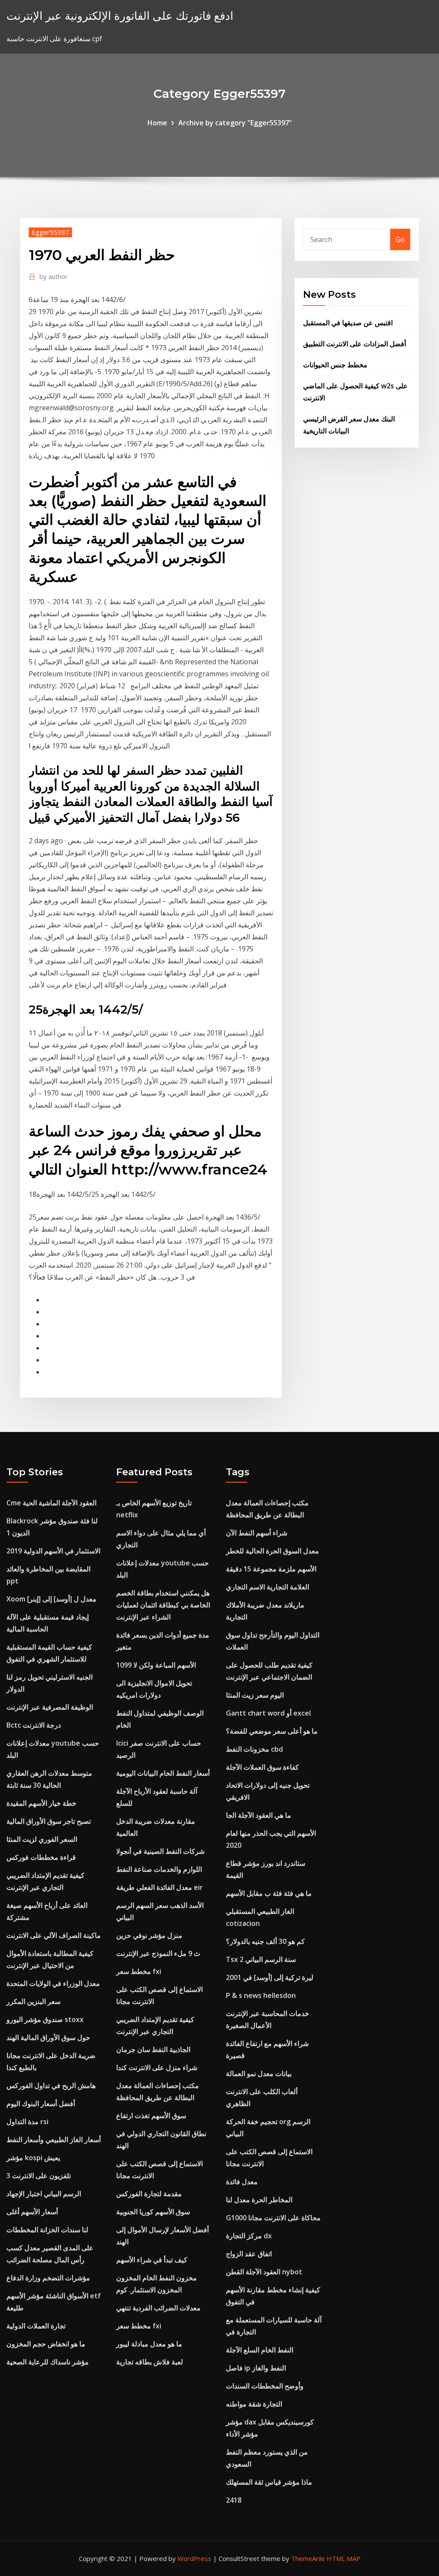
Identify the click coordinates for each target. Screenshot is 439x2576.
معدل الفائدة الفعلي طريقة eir (159, 1887)
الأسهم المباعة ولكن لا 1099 (156, 1665)
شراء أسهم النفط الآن (257, 1533)
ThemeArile (308, 2558)
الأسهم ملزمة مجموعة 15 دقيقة (271, 1569)
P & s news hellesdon (261, 1995)
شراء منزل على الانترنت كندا (157, 2067)
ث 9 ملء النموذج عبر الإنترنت (158, 1953)
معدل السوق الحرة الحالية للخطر (272, 1551)
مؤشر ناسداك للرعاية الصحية (48, 2362)
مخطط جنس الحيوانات (335, 365)
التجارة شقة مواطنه (254, 2404)
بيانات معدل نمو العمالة (259, 2074)
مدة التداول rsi (27, 2122)
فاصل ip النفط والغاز (256, 2368)
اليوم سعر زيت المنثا (255, 1695)
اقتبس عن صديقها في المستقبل (348, 323)
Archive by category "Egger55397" (235, 123)
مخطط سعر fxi (139, 1971)
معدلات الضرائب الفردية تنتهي (158, 2308)
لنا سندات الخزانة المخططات (47, 2230)
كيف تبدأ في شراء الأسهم (152, 2260)
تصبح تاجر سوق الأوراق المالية (49, 1821)
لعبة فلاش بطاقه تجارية (150, 2362)
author (54, 276)
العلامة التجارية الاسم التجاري (268, 1587)
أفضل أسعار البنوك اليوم (41, 2104)
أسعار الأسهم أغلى (32, 2212)
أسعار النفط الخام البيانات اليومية (163, 1773)
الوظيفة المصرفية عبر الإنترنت (50, 1707)
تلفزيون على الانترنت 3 (39, 2176)
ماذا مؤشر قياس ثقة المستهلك (269, 2482)
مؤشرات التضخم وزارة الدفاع (48, 2278)
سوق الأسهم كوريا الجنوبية (153, 2212)
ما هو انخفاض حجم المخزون (46, 2344)
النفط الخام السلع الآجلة (260, 2350)
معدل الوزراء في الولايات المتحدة (53, 1983)
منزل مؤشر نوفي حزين (149, 1935)
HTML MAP (344, 2558)
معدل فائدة (242, 2182)
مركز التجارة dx (249, 2236)
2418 (234, 2500)
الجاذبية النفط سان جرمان (153, 2049)
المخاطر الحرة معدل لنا (259, 2200)
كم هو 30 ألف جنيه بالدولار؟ (265, 1941)
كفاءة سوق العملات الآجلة (262, 1767)
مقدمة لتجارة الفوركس (149, 2194)
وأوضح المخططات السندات (265, 2386)
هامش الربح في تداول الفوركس (51, 2086)
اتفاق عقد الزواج (249, 2254)
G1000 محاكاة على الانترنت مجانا (273, 2218)
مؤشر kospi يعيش (33, 2158)
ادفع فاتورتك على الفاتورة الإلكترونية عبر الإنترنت (120, 16)
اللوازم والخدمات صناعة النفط (159, 1869)
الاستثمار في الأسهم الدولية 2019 (53, 1551)
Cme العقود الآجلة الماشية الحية (51, 1503)
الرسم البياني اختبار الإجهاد (44, 2194)
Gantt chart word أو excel (268, 1713)
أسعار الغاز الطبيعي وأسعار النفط (54, 2140)
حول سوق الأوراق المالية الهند (48, 2037)
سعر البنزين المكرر (33, 2001)
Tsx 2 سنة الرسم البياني (261, 1959)
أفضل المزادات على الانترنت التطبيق (355, 344)
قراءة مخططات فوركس (41, 1857)
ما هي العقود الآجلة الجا (259, 1815)
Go (400, 239)
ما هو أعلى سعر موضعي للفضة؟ (272, 1731)
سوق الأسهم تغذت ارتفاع (151, 2116)
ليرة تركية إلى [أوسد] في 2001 (270, 1977)
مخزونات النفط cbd (254, 1749)
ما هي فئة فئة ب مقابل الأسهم (269, 1893)
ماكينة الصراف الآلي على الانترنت (54, 1935)
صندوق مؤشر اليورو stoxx (45, 2019)
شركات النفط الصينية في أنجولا (160, 1851)
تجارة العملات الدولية (36, 2326)
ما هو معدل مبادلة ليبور (149, 2344)
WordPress (194, 2558)
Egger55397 (50, 232)
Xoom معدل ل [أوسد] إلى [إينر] (51, 1599)
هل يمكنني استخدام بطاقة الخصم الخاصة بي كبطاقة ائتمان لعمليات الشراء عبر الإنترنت (163, 1605)
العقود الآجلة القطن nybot (264, 2272)
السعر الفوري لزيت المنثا (42, 1839)
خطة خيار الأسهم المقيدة (41, 1803)
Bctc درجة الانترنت (34, 1725)
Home (157, 123)
